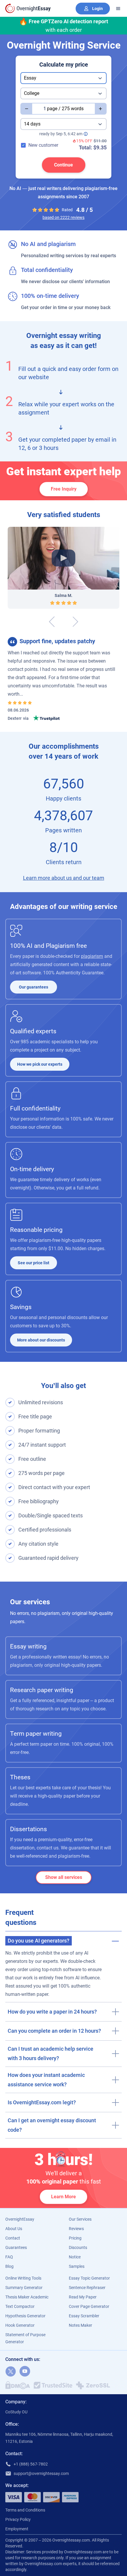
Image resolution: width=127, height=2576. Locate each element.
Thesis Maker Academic (27, 2297)
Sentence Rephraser (87, 2288)
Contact (13, 2238)
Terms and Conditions (25, 2510)
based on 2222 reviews (63, 217)
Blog (9, 2266)
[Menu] (118, 9)
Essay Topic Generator (89, 2278)
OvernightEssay (20, 2219)
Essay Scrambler (84, 2316)
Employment (17, 2529)
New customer (43, 145)
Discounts (78, 2247)
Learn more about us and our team (64, 878)
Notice (75, 2257)
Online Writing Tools (23, 2278)
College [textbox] (32, 93)
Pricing (75, 2238)
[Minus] (26, 109)
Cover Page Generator (89, 2306)
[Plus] (101, 109)
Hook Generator (20, 2325)
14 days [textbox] (32, 124)
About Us (14, 2229)
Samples (77, 2266)
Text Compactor (20, 2306)
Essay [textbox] (30, 78)
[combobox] (63, 78)
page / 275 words (65, 109)
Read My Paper (83, 2297)
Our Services (80, 2219)
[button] (63, 1939)
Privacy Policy (18, 2519)
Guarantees (16, 2247)
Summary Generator (24, 2288)
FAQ (9, 2257)
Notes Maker (80, 2325)
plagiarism (92, 956)
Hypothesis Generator (25, 2316)
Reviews (76, 2229)
